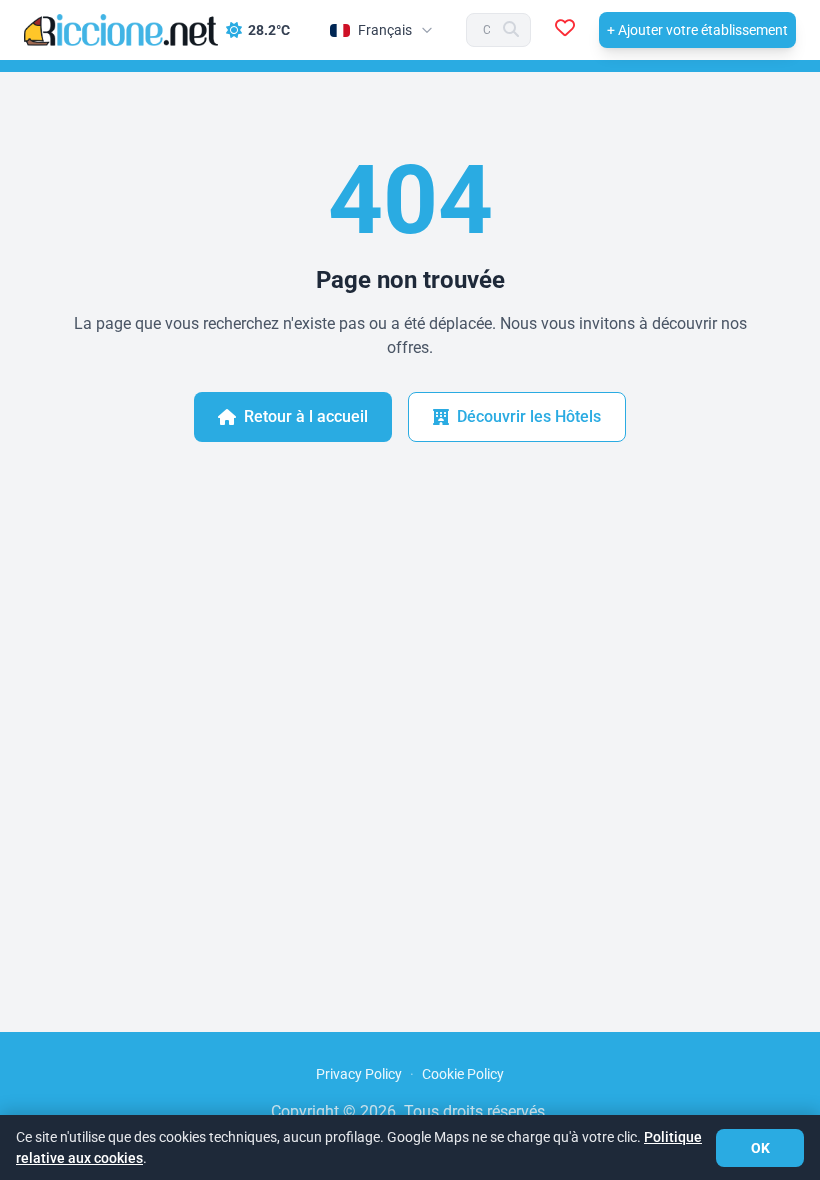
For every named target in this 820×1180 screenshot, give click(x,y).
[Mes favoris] (565, 30)
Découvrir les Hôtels (529, 416)
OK (760, 1148)
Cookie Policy (463, 1074)
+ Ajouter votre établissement (697, 30)
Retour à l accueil (306, 416)
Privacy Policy (359, 1074)
